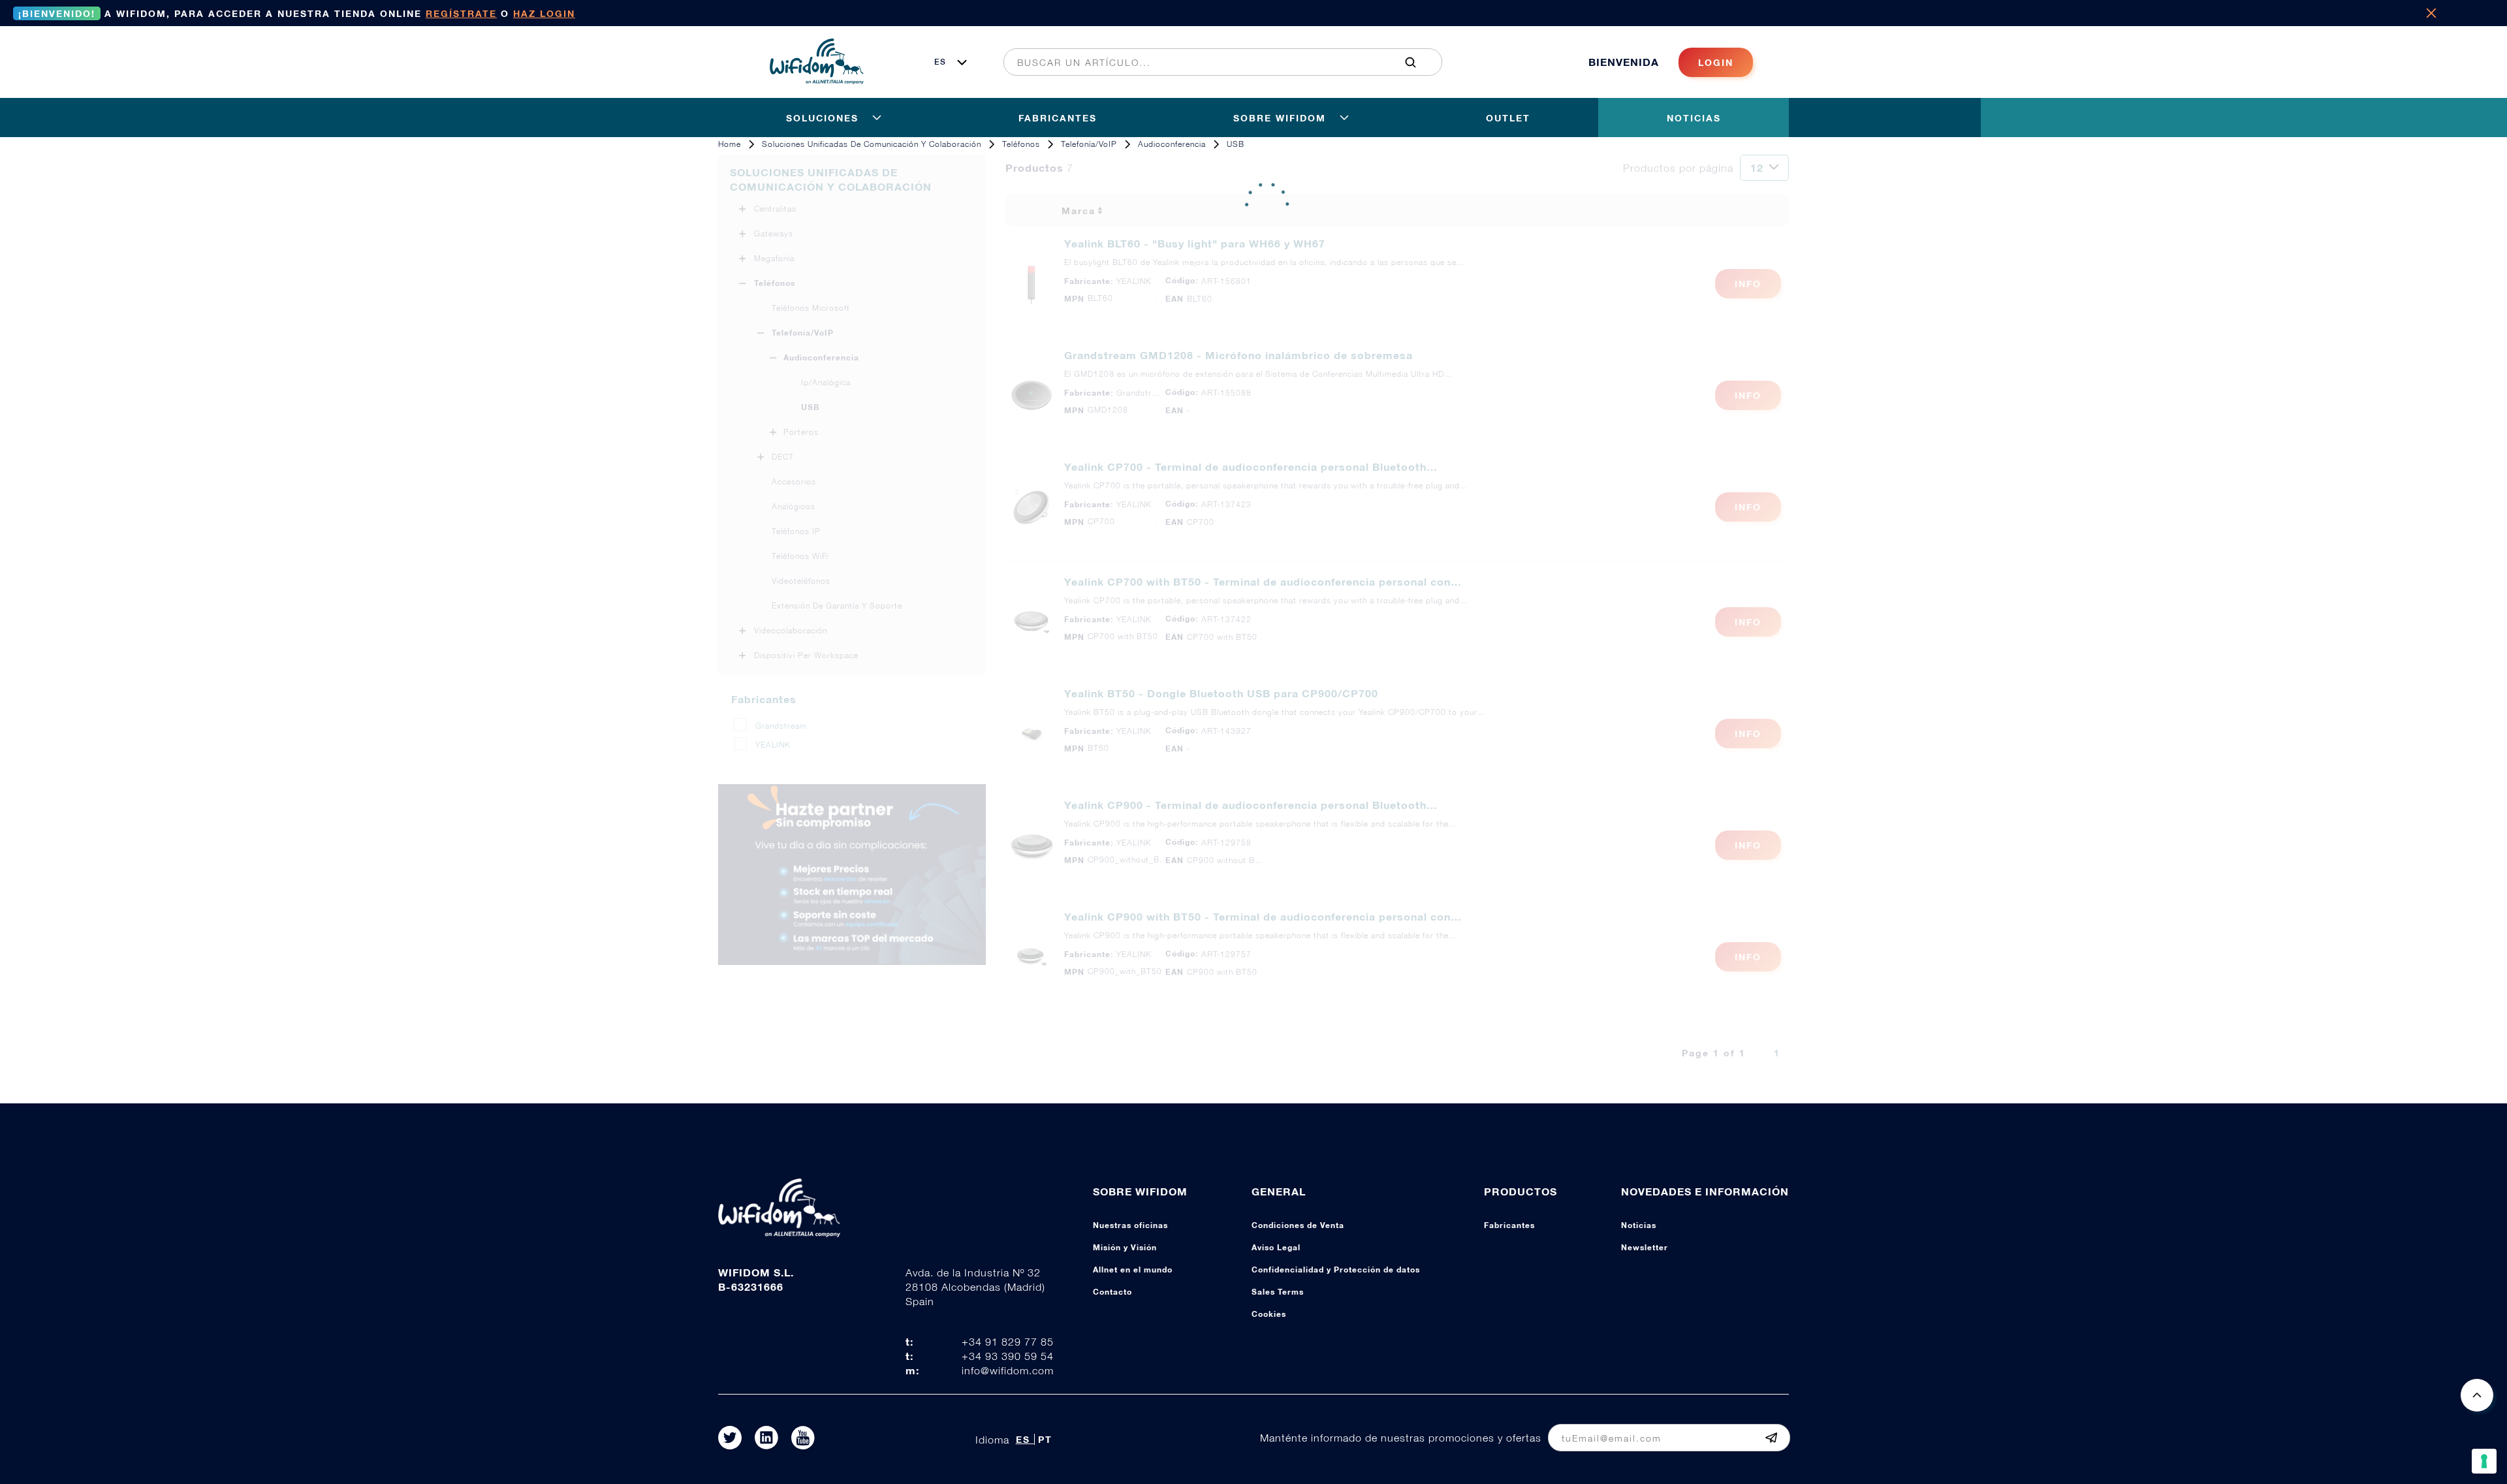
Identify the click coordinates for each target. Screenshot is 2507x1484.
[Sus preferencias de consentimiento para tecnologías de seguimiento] (2484, 1461)
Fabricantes (1509, 1225)
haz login (544, 13)
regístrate (461, 13)
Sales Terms (1278, 1292)
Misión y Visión (1125, 1247)
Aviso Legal (1276, 1247)
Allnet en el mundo (1133, 1270)
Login (1716, 62)
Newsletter (1645, 1247)
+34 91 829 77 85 (1008, 1342)
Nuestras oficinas (1130, 1225)
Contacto (1112, 1292)
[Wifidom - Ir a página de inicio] (817, 80)
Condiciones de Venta (1298, 1225)
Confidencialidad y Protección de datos (1336, 1270)
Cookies (1269, 1314)
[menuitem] (1216, 62)
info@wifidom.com (1008, 1370)
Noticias (1639, 1225)
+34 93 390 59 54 (1008, 1356)
